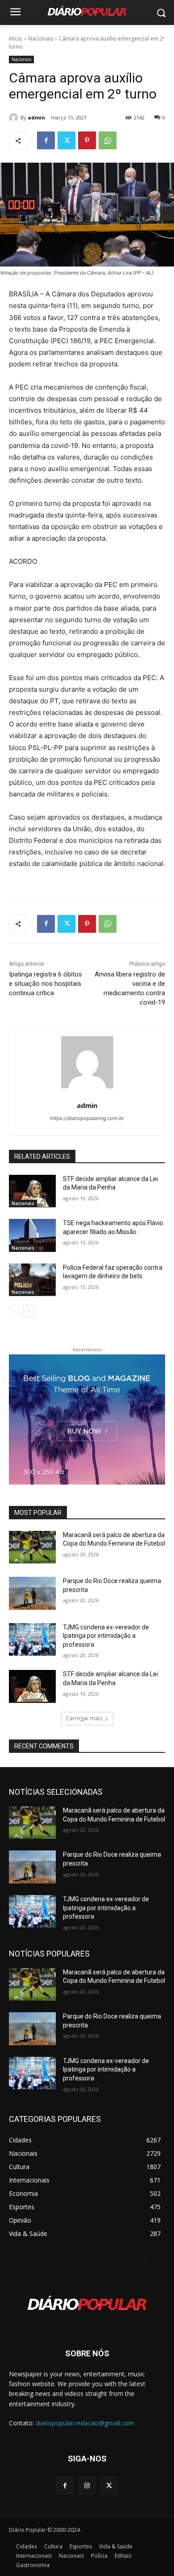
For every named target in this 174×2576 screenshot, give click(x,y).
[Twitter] (66, 140)
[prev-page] (14, 1311)
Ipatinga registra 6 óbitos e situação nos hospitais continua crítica (46, 984)
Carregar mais (84, 1718)
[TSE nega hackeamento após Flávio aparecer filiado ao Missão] (32, 1235)
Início (16, 39)
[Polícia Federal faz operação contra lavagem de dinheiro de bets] (32, 1280)
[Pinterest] (87, 140)
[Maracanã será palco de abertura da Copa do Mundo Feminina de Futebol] (32, 1547)
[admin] (15, 118)
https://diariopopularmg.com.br (87, 1118)
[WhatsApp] (108, 140)
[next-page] (29, 1311)
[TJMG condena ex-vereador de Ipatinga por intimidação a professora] (32, 1640)
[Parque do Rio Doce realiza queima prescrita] (32, 1593)
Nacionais (41, 39)
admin (36, 117)
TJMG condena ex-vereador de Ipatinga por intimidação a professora (106, 1636)
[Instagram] (87, 2485)
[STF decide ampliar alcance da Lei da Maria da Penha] (32, 1191)
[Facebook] (46, 140)
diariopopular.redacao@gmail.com (85, 2423)
